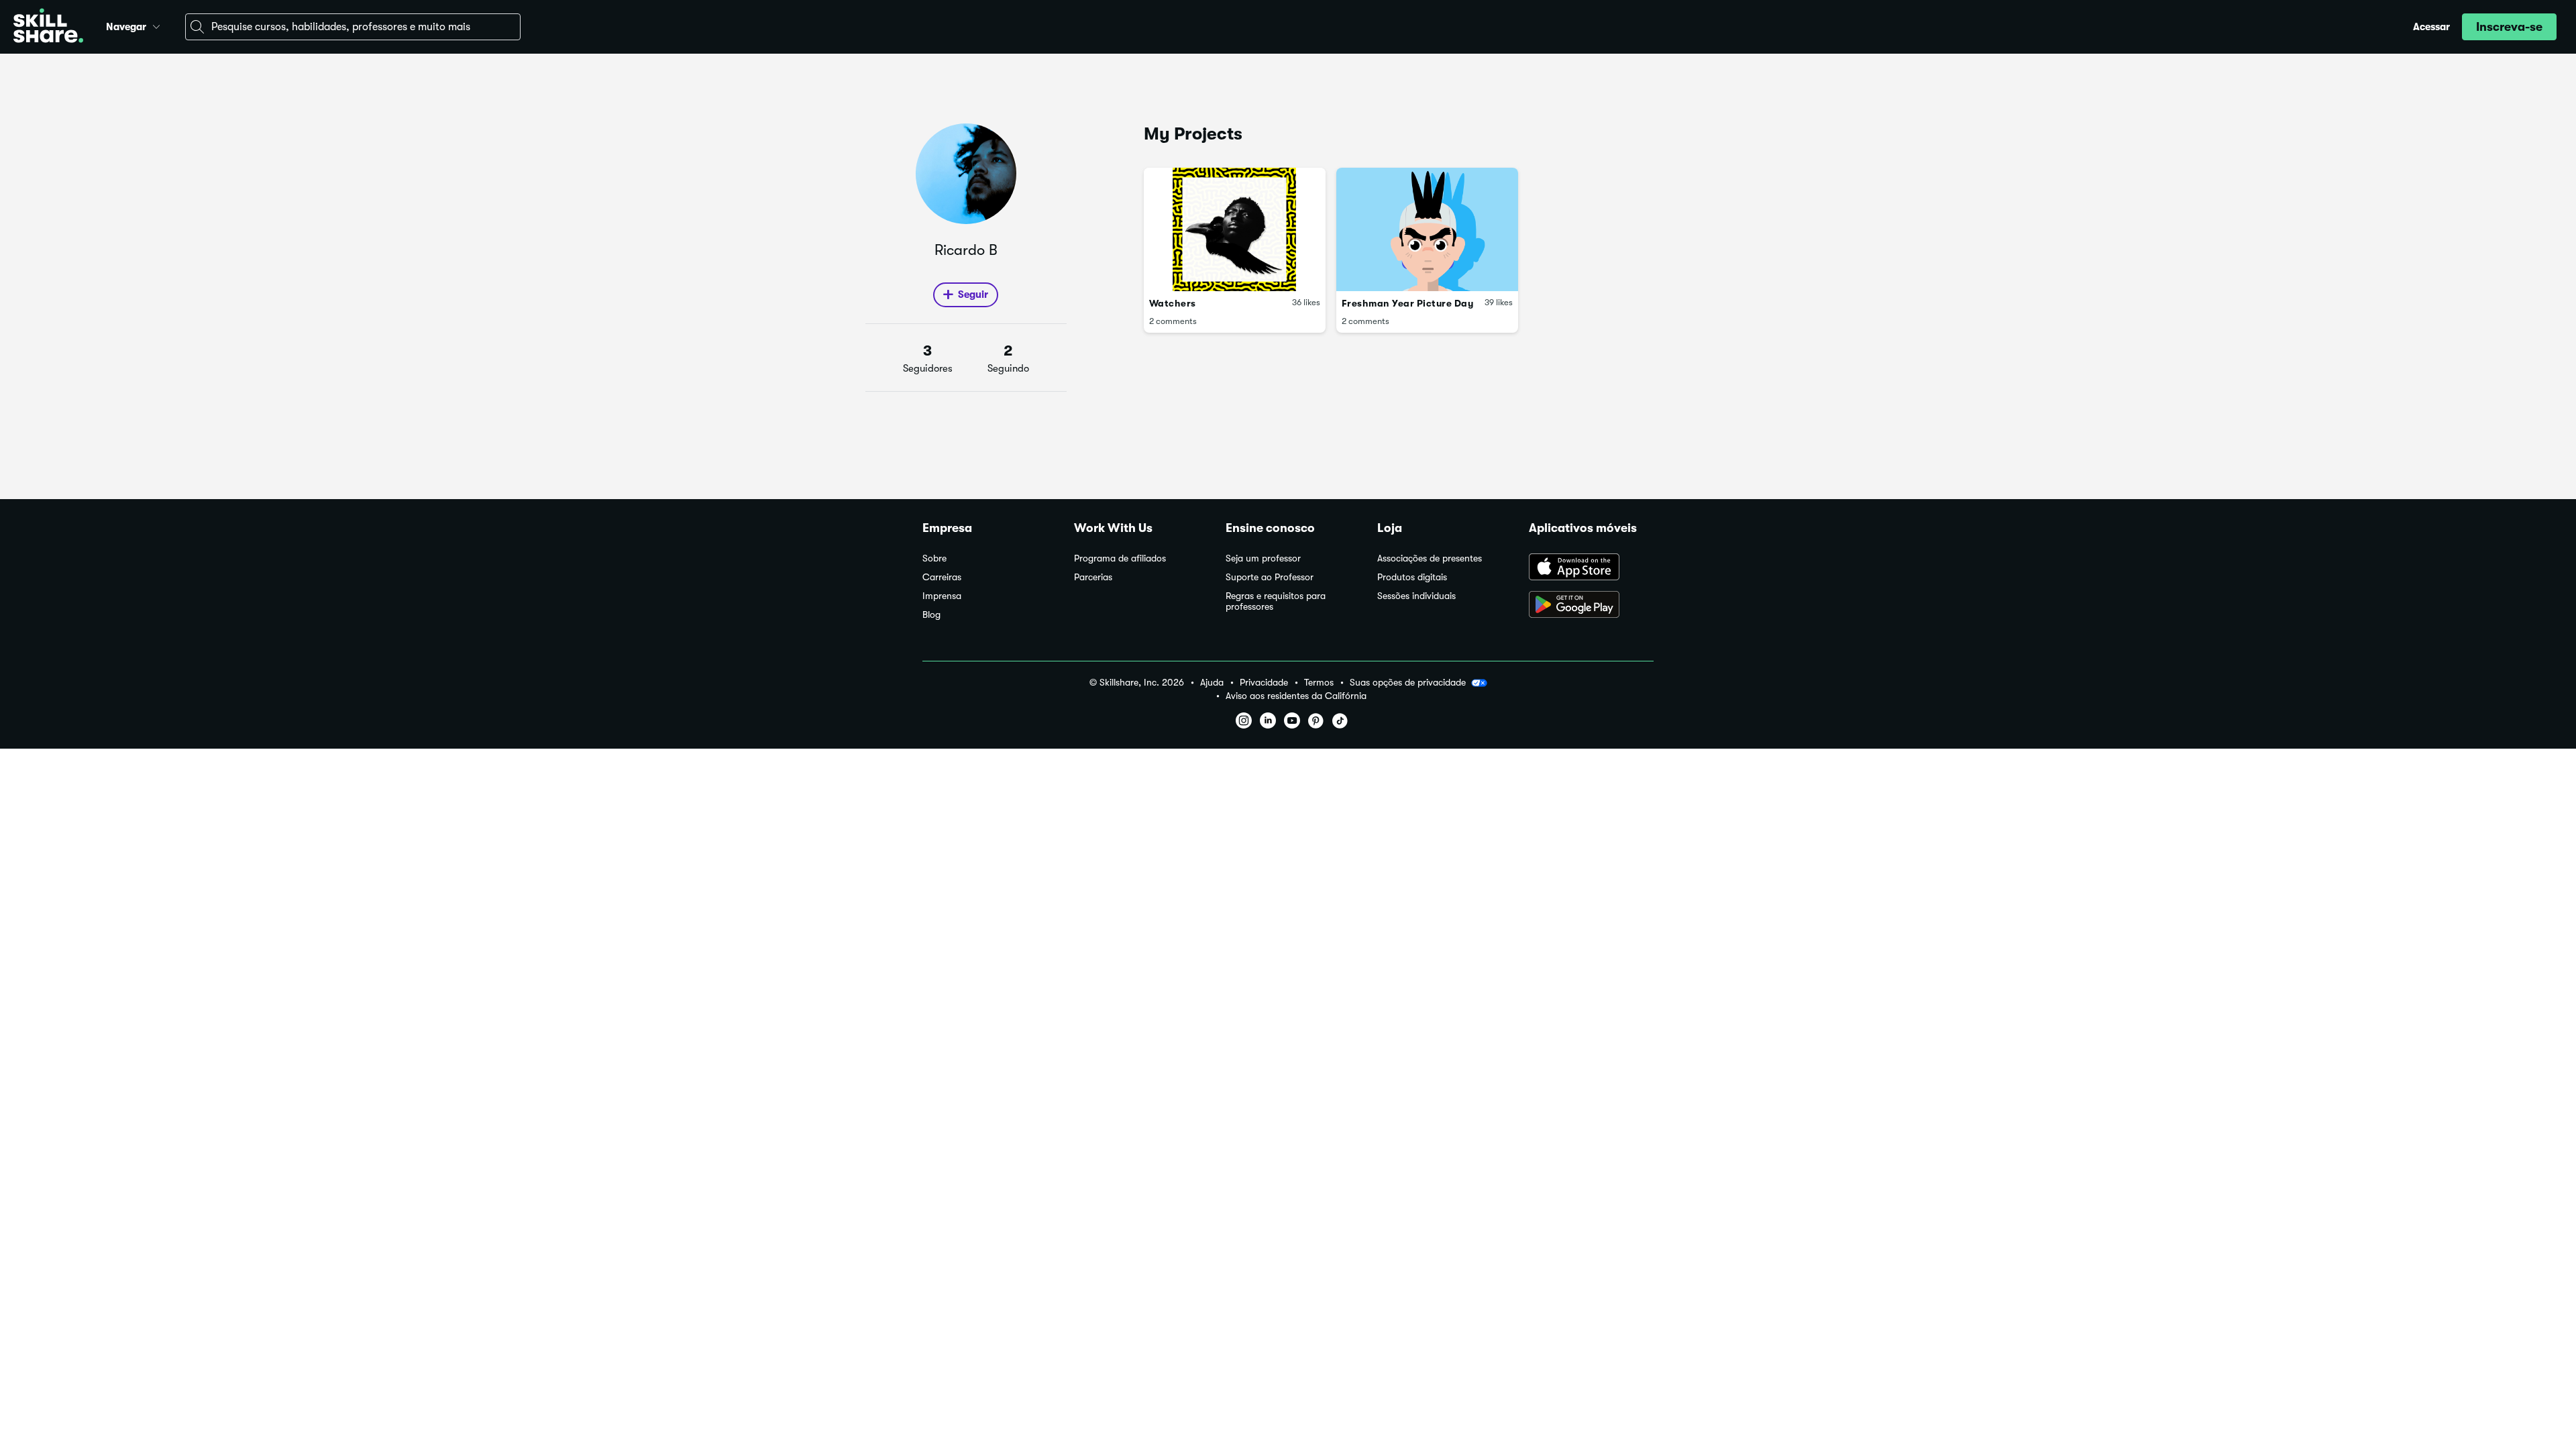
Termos (1319, 683)
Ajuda (1212, 683)
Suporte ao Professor (1270, 577)
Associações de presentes (1430, 558)
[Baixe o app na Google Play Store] (1591, 606)
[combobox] (353, 27)
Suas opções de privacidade (1408, 682)
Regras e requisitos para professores (1276, 601)
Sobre (934, 558)
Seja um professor (1263, 558)
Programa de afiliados (1120, 558)
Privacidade (1264, 683)
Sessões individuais (1416, 596)
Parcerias (1093, 577)
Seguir (973, 294)
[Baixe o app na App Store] (1591, 568)
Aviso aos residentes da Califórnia (1296, 696)
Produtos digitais (1412, 577)
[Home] (48, 27)
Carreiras (942, 577)
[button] (156, 25)
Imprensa (942, 596)
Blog (931, 615)
